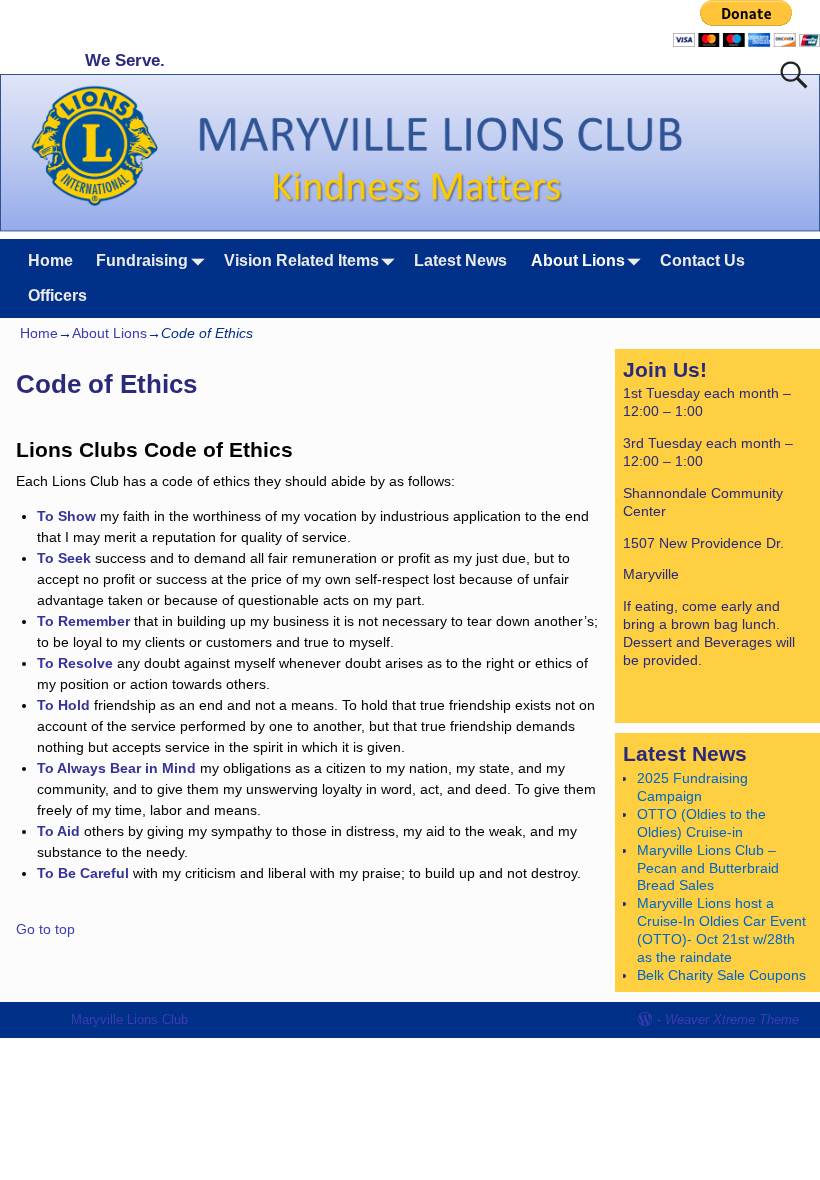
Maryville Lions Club (129, 1019)
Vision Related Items (301, 260)
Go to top (45, 929)
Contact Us (702, 260)
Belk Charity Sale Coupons (721, 975)
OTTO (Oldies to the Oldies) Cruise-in (701, 823)
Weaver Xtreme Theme (732, 1019)
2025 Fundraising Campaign (692, 787)
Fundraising (142, 260)
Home (50, 260)
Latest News (460, 260)
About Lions (578, 260)
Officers (57, 295)
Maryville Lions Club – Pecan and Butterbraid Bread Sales (708, 868)
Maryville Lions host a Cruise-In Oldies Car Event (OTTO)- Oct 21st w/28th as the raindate (721, 930)
